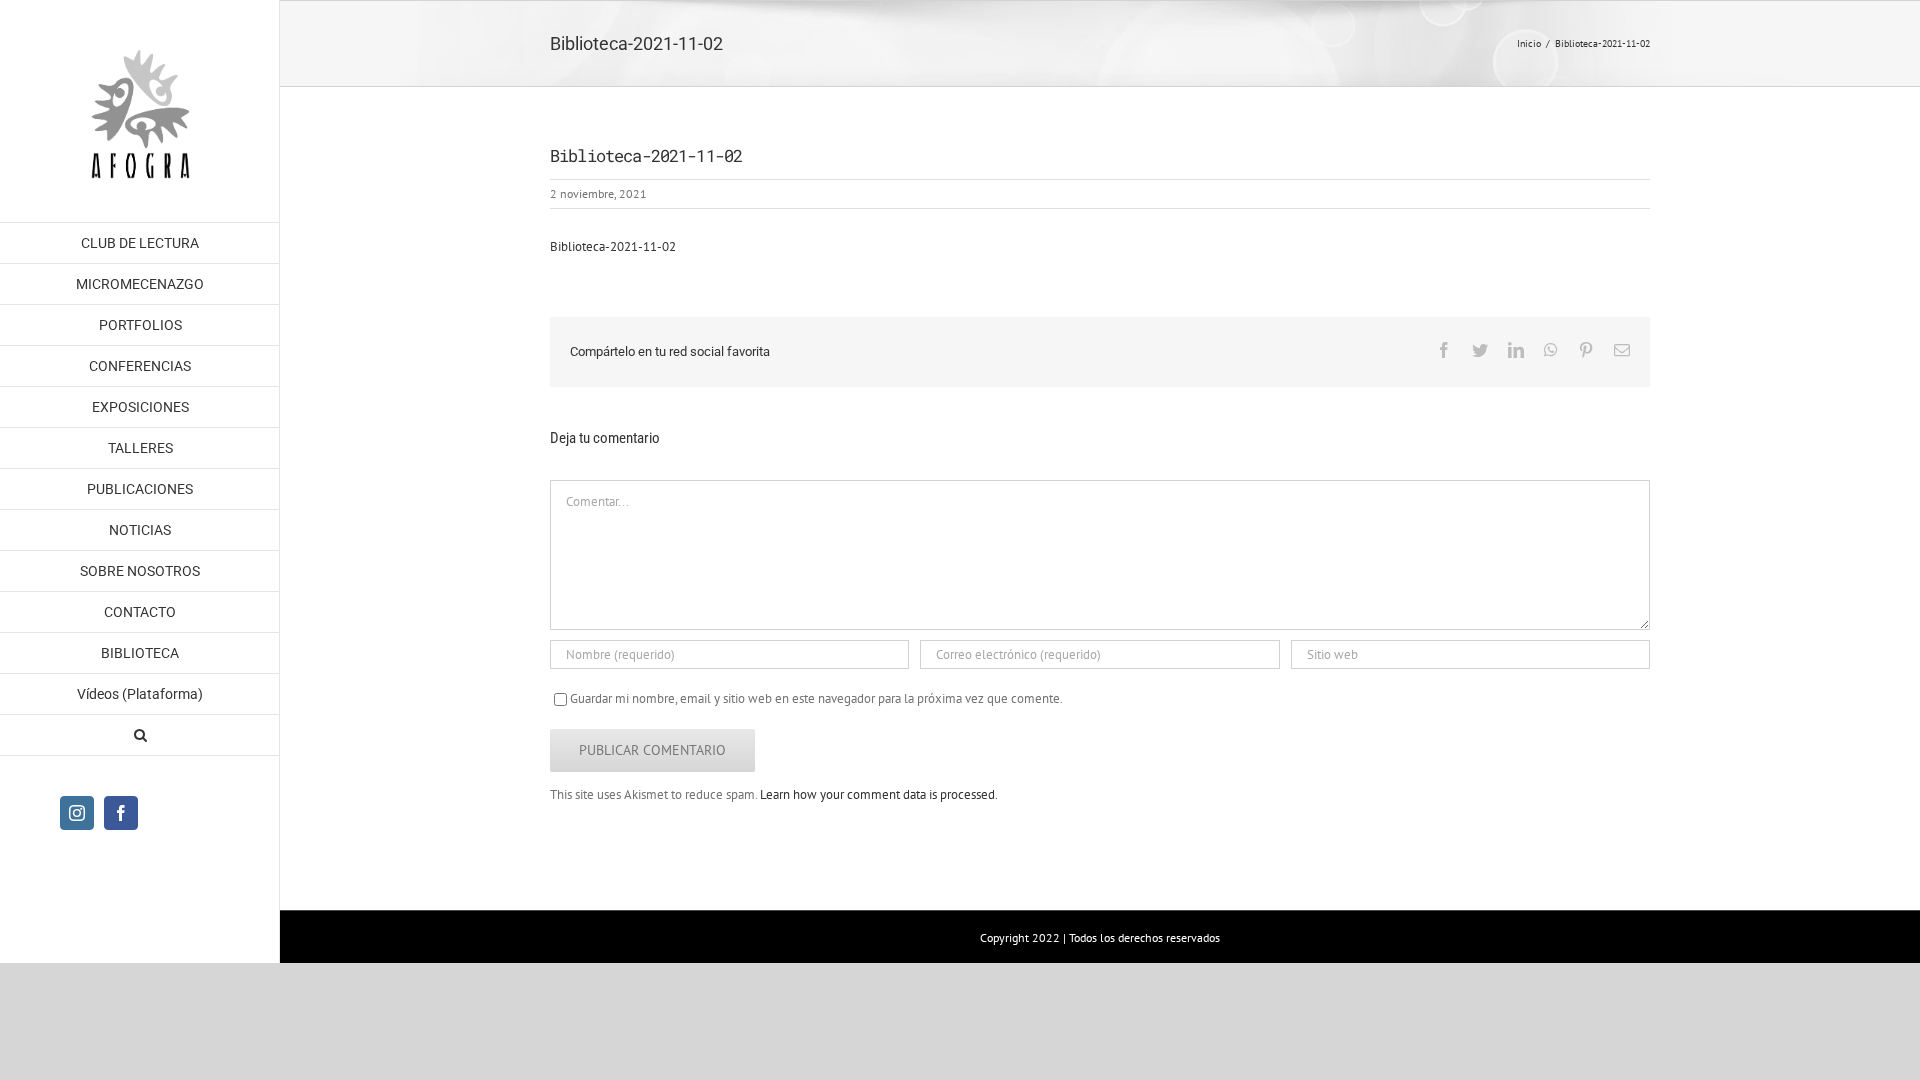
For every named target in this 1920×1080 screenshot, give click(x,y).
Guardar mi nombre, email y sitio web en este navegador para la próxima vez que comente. (816, 698)
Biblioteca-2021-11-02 (613, 246)
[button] (140, 735)
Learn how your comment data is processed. (879, 794)
